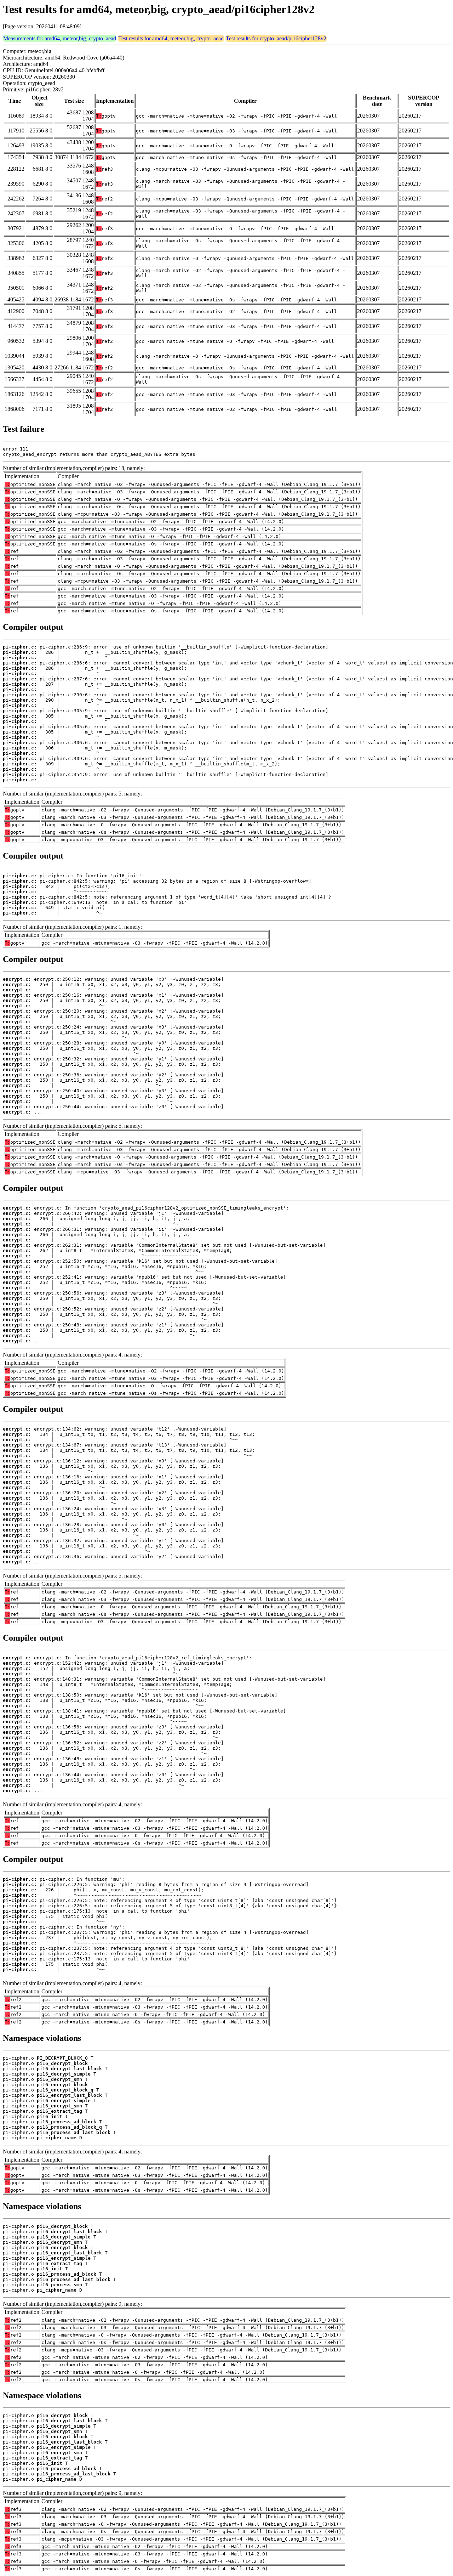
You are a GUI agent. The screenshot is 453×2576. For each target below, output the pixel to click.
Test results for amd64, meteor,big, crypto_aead (171, 38)
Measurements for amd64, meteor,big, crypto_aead (60, 38)
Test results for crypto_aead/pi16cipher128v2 (276, 38)
